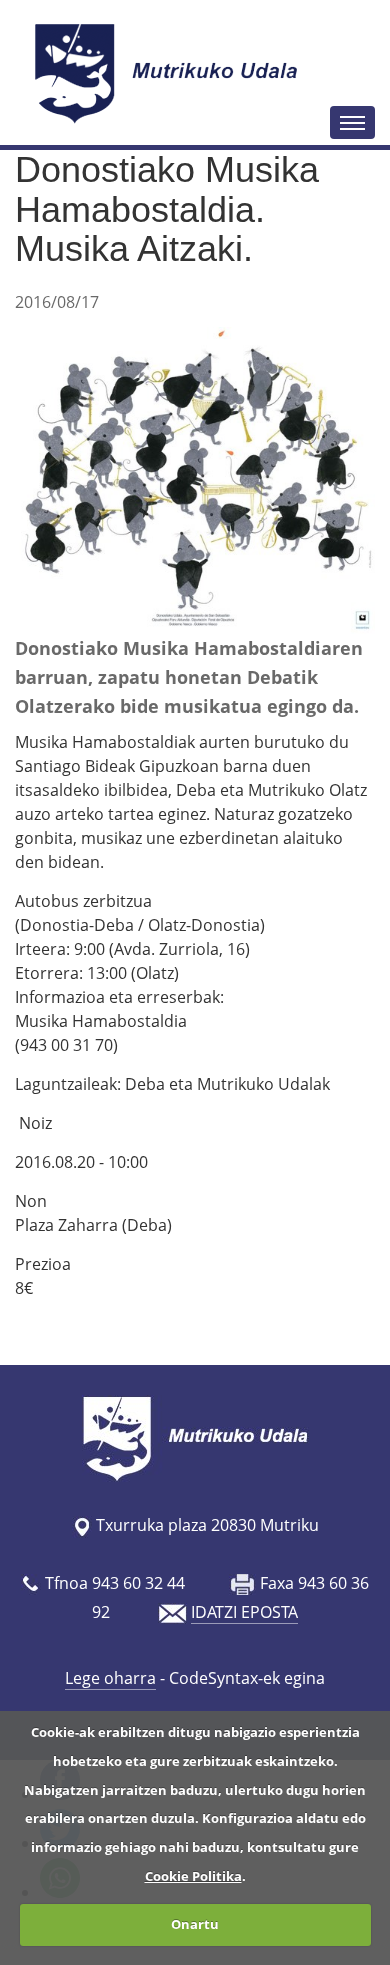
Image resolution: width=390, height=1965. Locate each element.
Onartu (195, 1924)
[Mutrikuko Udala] (169, 73)
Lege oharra (110, 1678)
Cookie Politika (193, 1876)
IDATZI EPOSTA (244, 1612)
